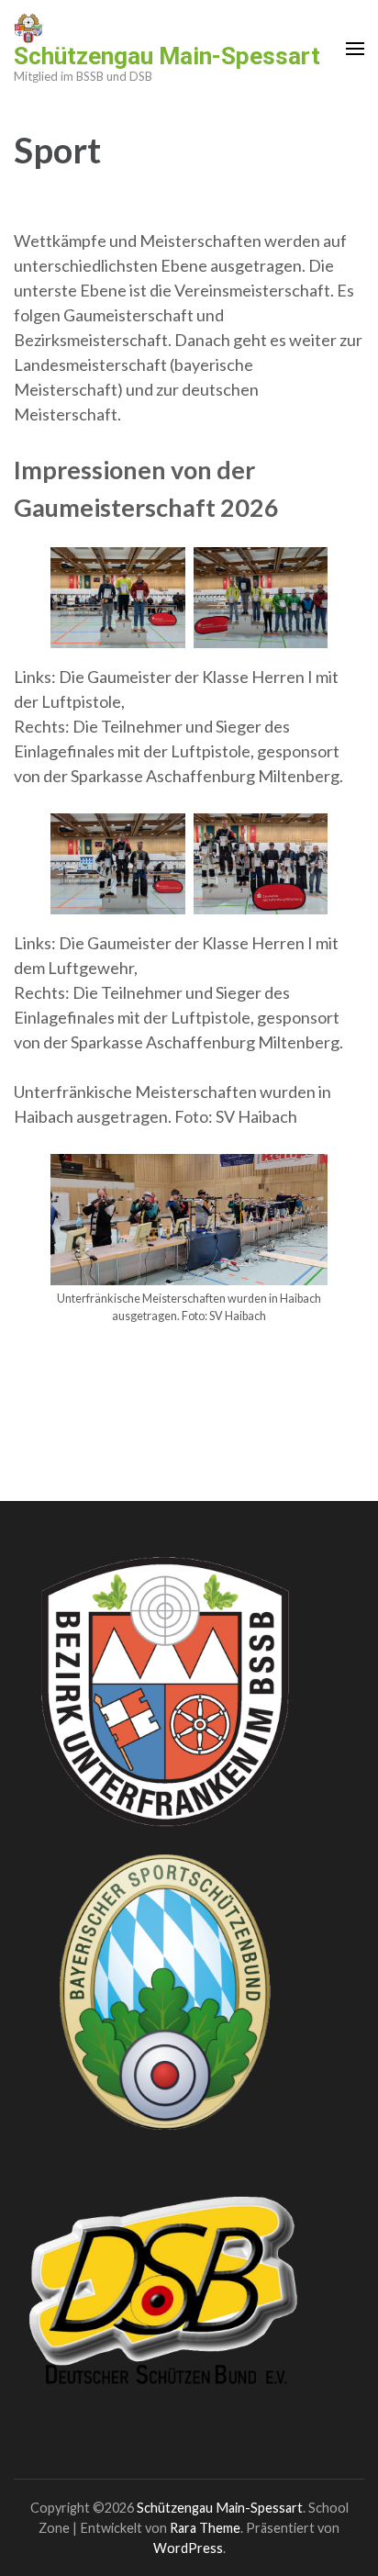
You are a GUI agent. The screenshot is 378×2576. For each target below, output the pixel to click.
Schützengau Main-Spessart (167, 56)
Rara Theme (205, 2528)
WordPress (188, 2548)
